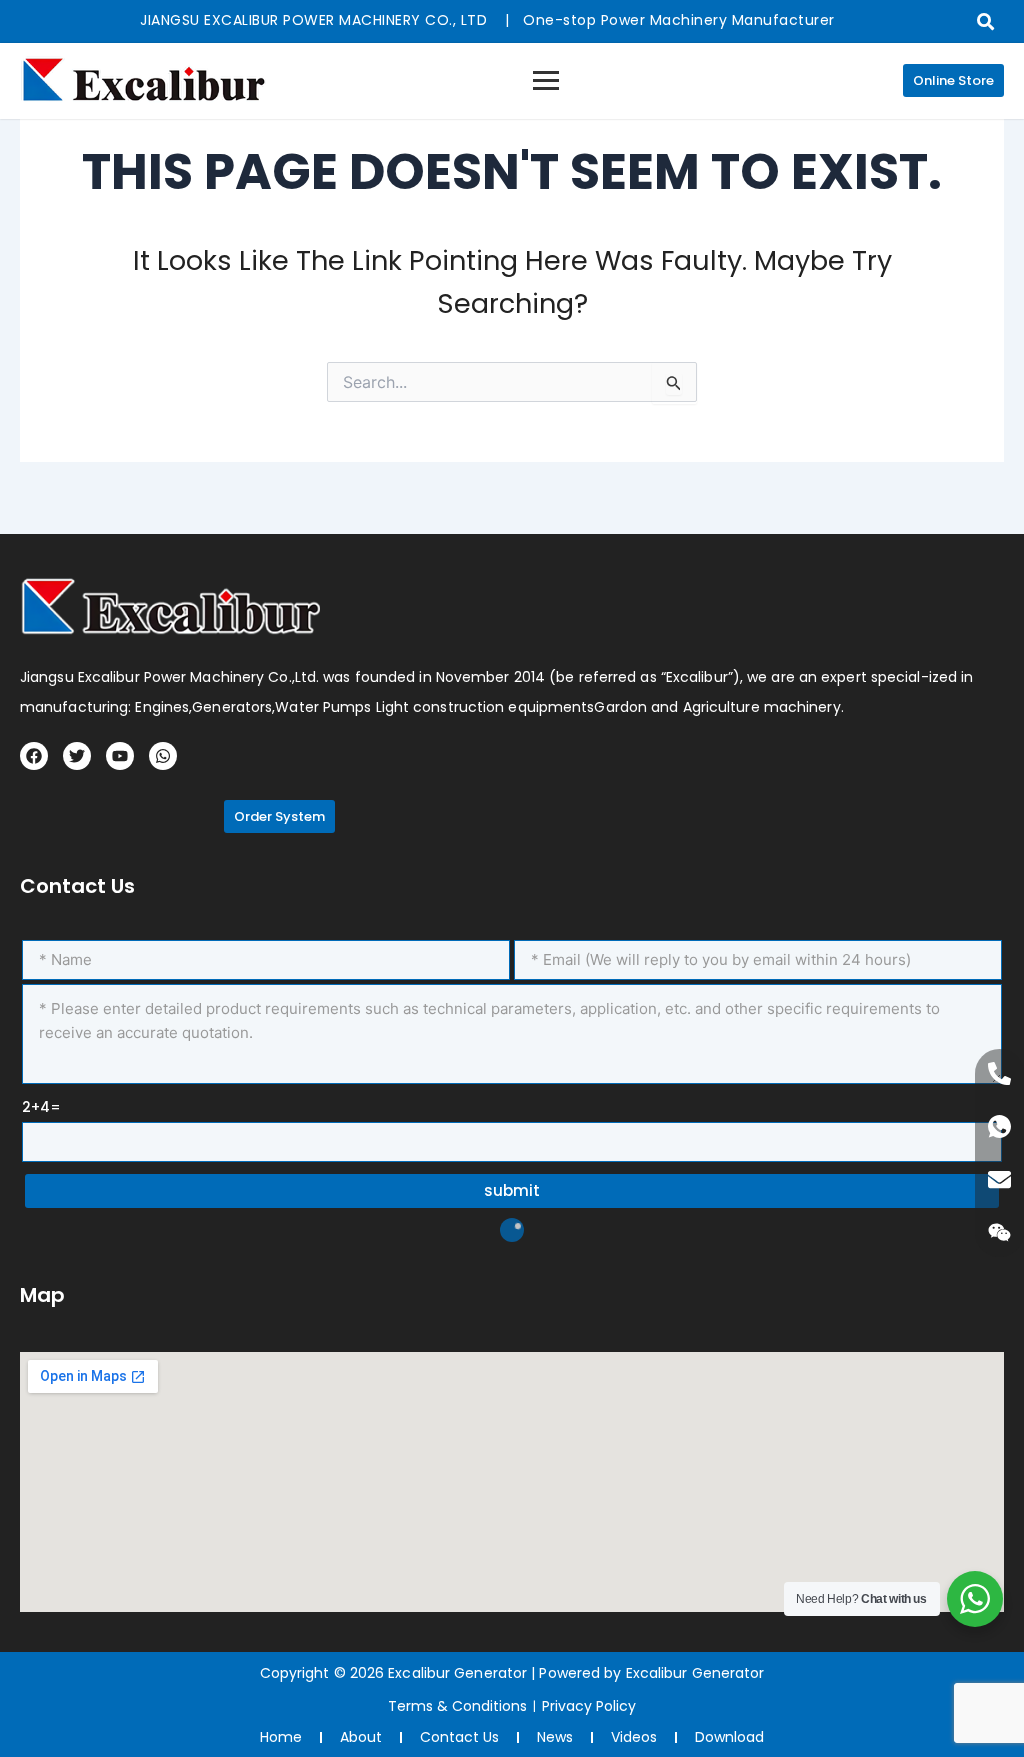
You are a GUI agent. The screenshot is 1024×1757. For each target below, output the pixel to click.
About (361, 1737)
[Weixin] (999, 1232)
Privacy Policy (589, 1706)
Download (729, 1737)
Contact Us (459, 1737)
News (555, 1737)
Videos (634, 1737)
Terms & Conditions (457, 1706)
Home (281, 1737)
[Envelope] (999, 1179)
